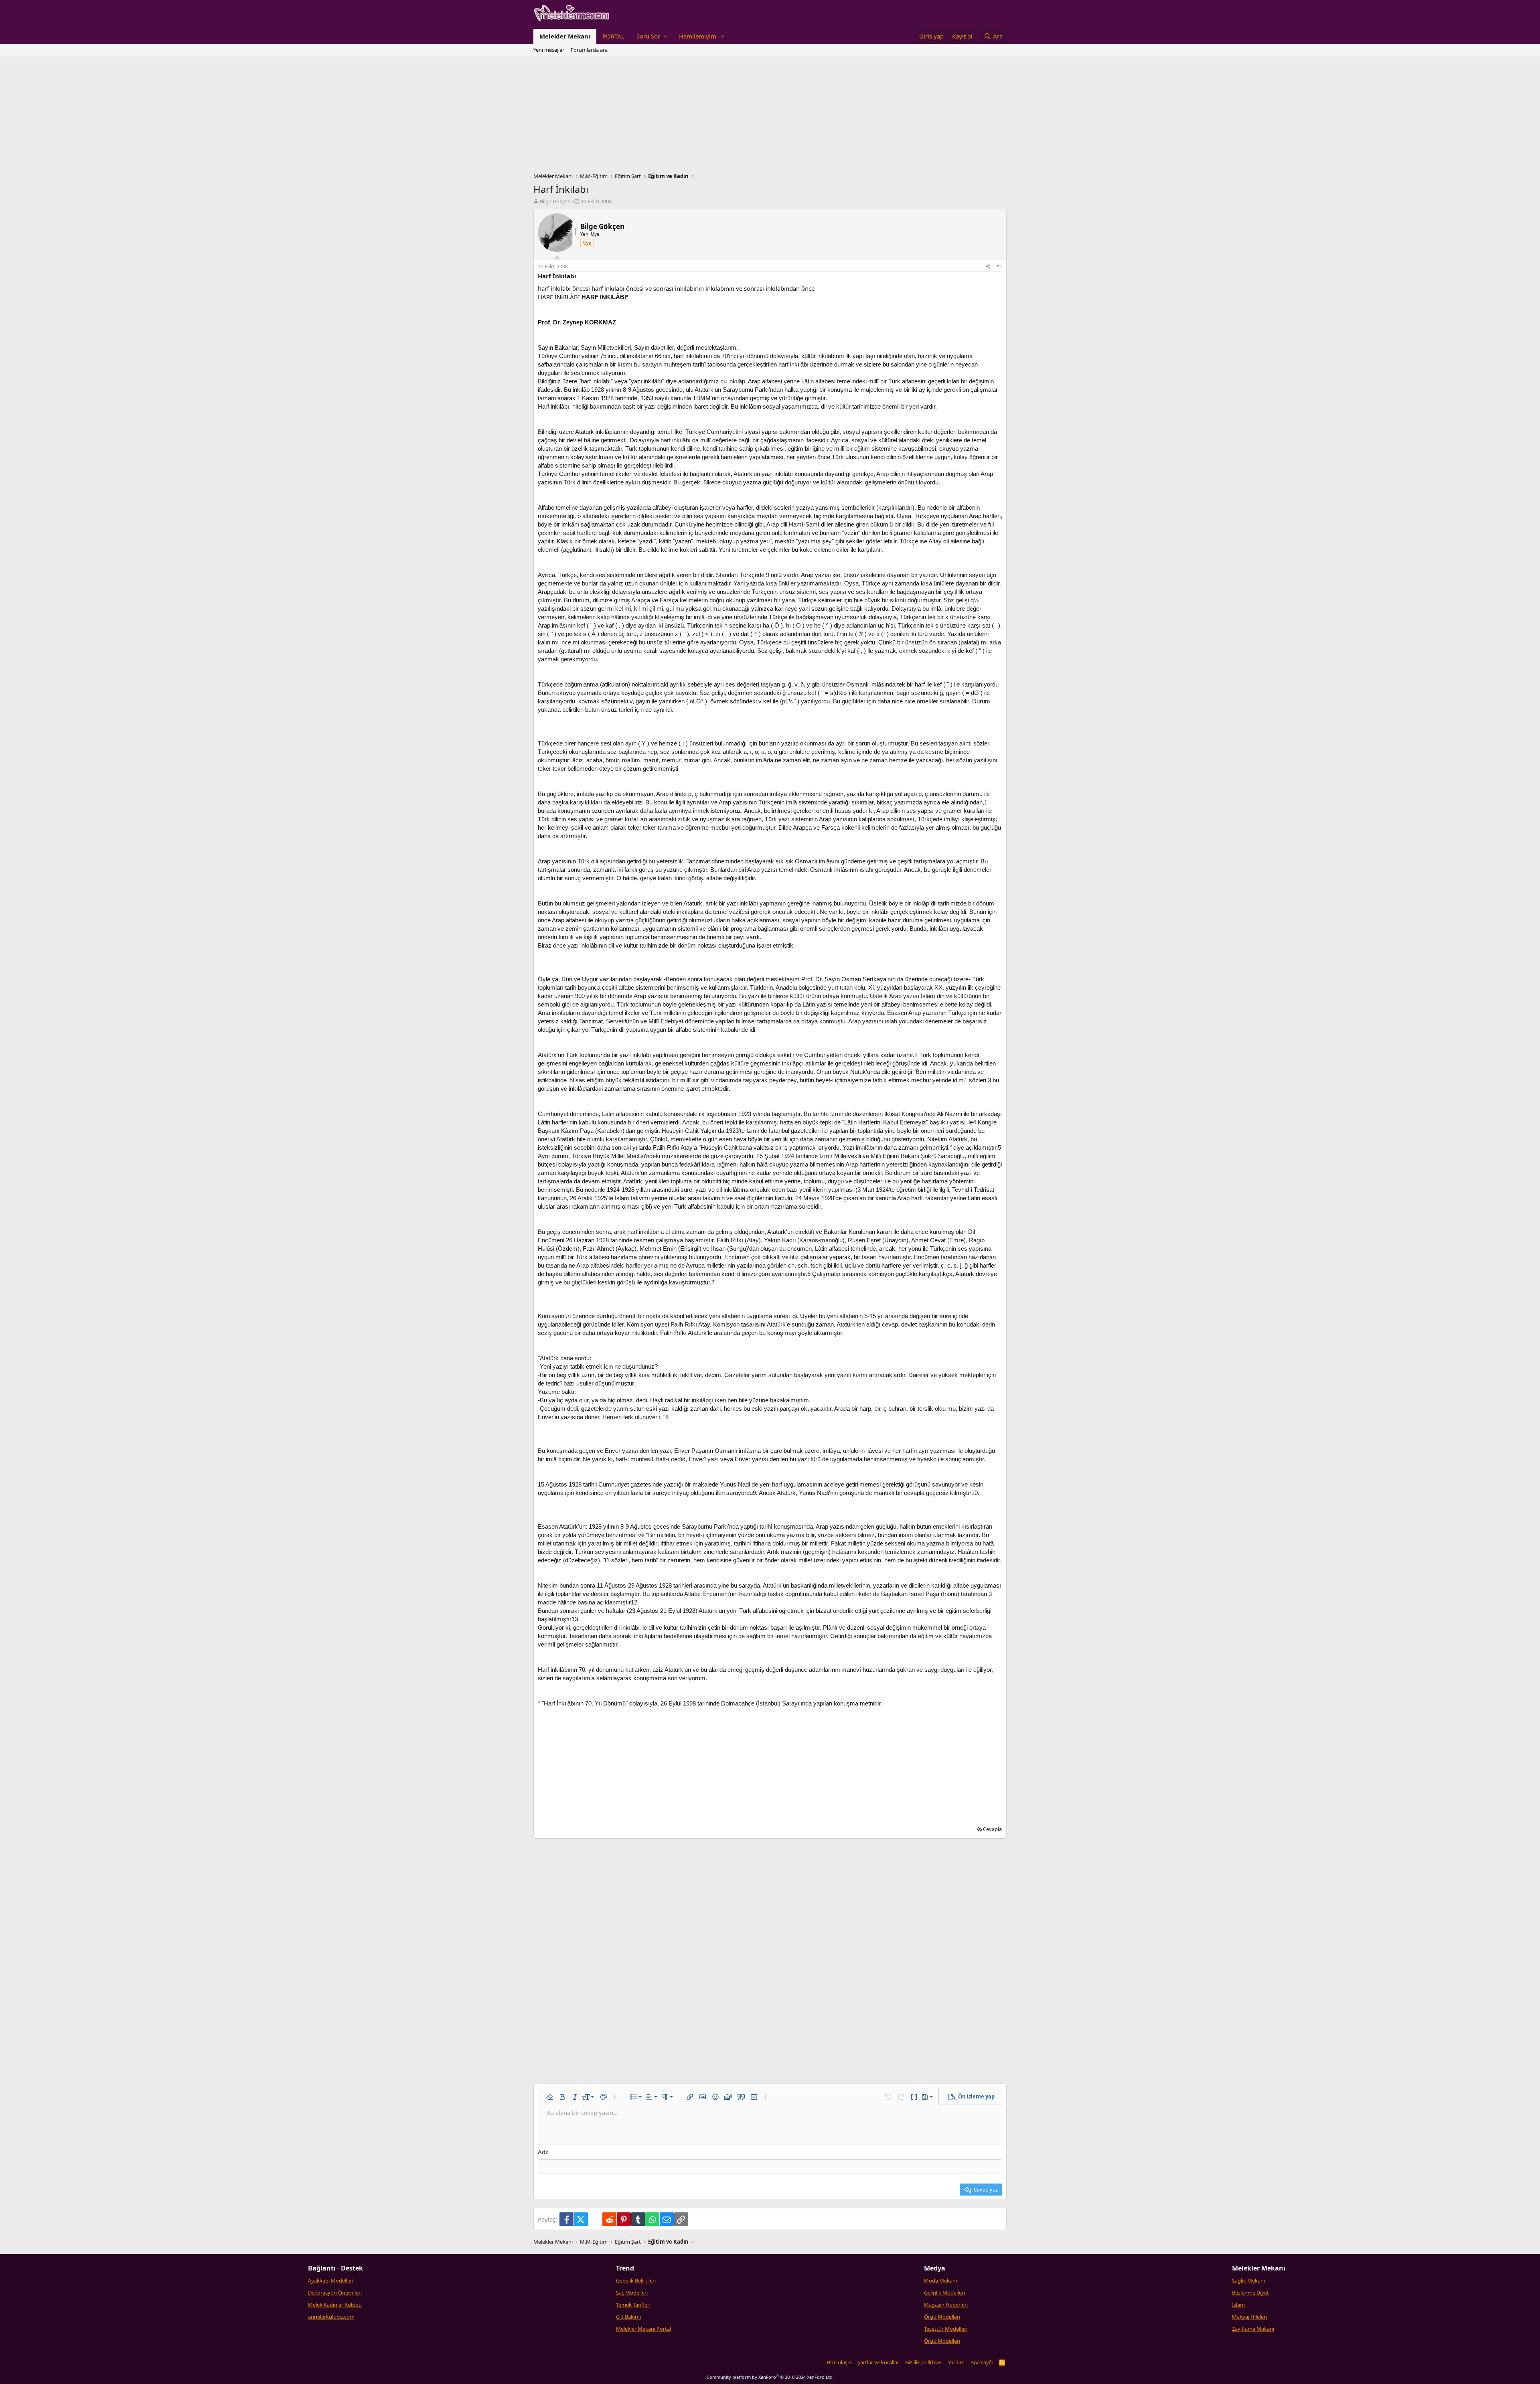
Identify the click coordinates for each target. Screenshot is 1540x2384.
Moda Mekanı (940, 2281)
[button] (652, 36)
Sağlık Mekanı (1248, 2281)
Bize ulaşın (839, 2362)
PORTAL (613, 36)
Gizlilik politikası (924, 2362)
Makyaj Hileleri (1249, 2317)
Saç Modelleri (632, 2293)
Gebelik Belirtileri (636, 2281)
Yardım (956, 2362)
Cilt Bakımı (628, 2317)
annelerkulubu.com (331, 2317)
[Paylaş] (988, 267)
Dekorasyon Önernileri (335, 2293)
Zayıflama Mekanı (1253, 2329)
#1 (999, 266)
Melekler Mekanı (565, 36)
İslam (1238, 2305)
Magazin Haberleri (946, 2305)
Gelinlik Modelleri (944, 2293)
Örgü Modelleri (942, 2317)
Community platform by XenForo (770, 2377)
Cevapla (992, 1829)
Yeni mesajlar (549, 50)
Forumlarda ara (589, 50)
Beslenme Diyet (1250, 2293)
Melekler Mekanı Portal (643, 2329)
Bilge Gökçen (555, 201)
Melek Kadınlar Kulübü (335, 2305)
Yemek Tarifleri (633, 2305)
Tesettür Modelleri (946, 2329)
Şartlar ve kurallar (878, 2362)
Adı (542, 2152)
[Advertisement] (770, 116)
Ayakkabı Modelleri (331, 2281)
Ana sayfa (982, 2362)
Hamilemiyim (698, 36)
